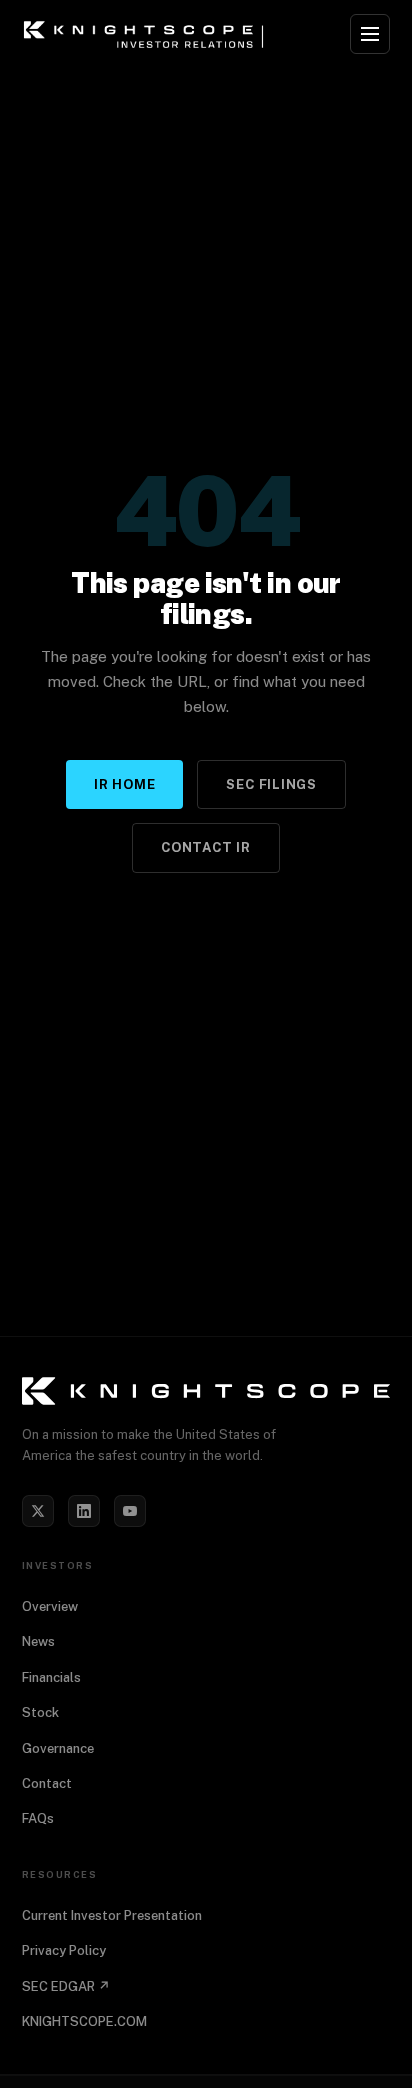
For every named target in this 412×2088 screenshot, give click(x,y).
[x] (38, 1511)
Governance (58, 1748)
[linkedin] (84, 1511)
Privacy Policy (64, 1950)
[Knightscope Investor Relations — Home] (147, 34)
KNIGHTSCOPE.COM (84, 2021)
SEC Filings (271, 784)
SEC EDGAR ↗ (66, 1986)
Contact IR (206, 847)
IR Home (124, 784)
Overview (50, 1606)
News (38, 1641)
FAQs (38, 1818)
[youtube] (130, 1511)
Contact (47, 1783)
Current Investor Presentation (112, 1915)
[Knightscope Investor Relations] (206, 1391)
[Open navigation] (370, 34)
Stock (40, 1712)
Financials (51, 1677)
